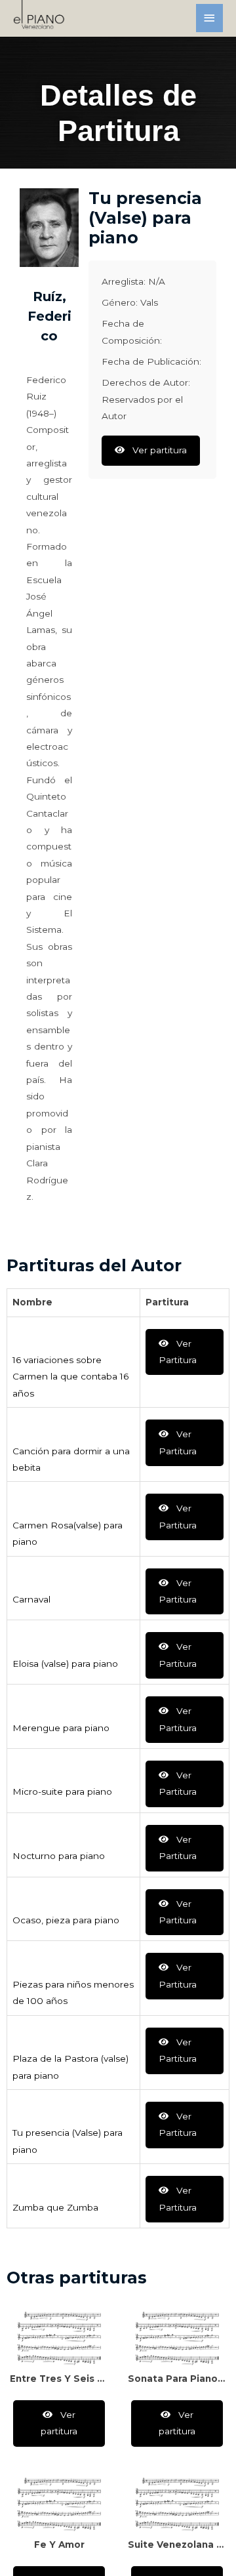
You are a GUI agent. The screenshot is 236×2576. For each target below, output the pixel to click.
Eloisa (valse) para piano (65, 1664)
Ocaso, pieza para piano (66, 1920)
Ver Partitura (178, 1352)
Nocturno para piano (59, 1856)
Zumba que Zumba (55, 2207)
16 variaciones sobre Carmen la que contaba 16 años (70, 1377)
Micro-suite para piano (62, 1791)
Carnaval (31, 1599)
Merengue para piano (61, 1728)
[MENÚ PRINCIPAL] (210, 18)
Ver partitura (158, 450)
